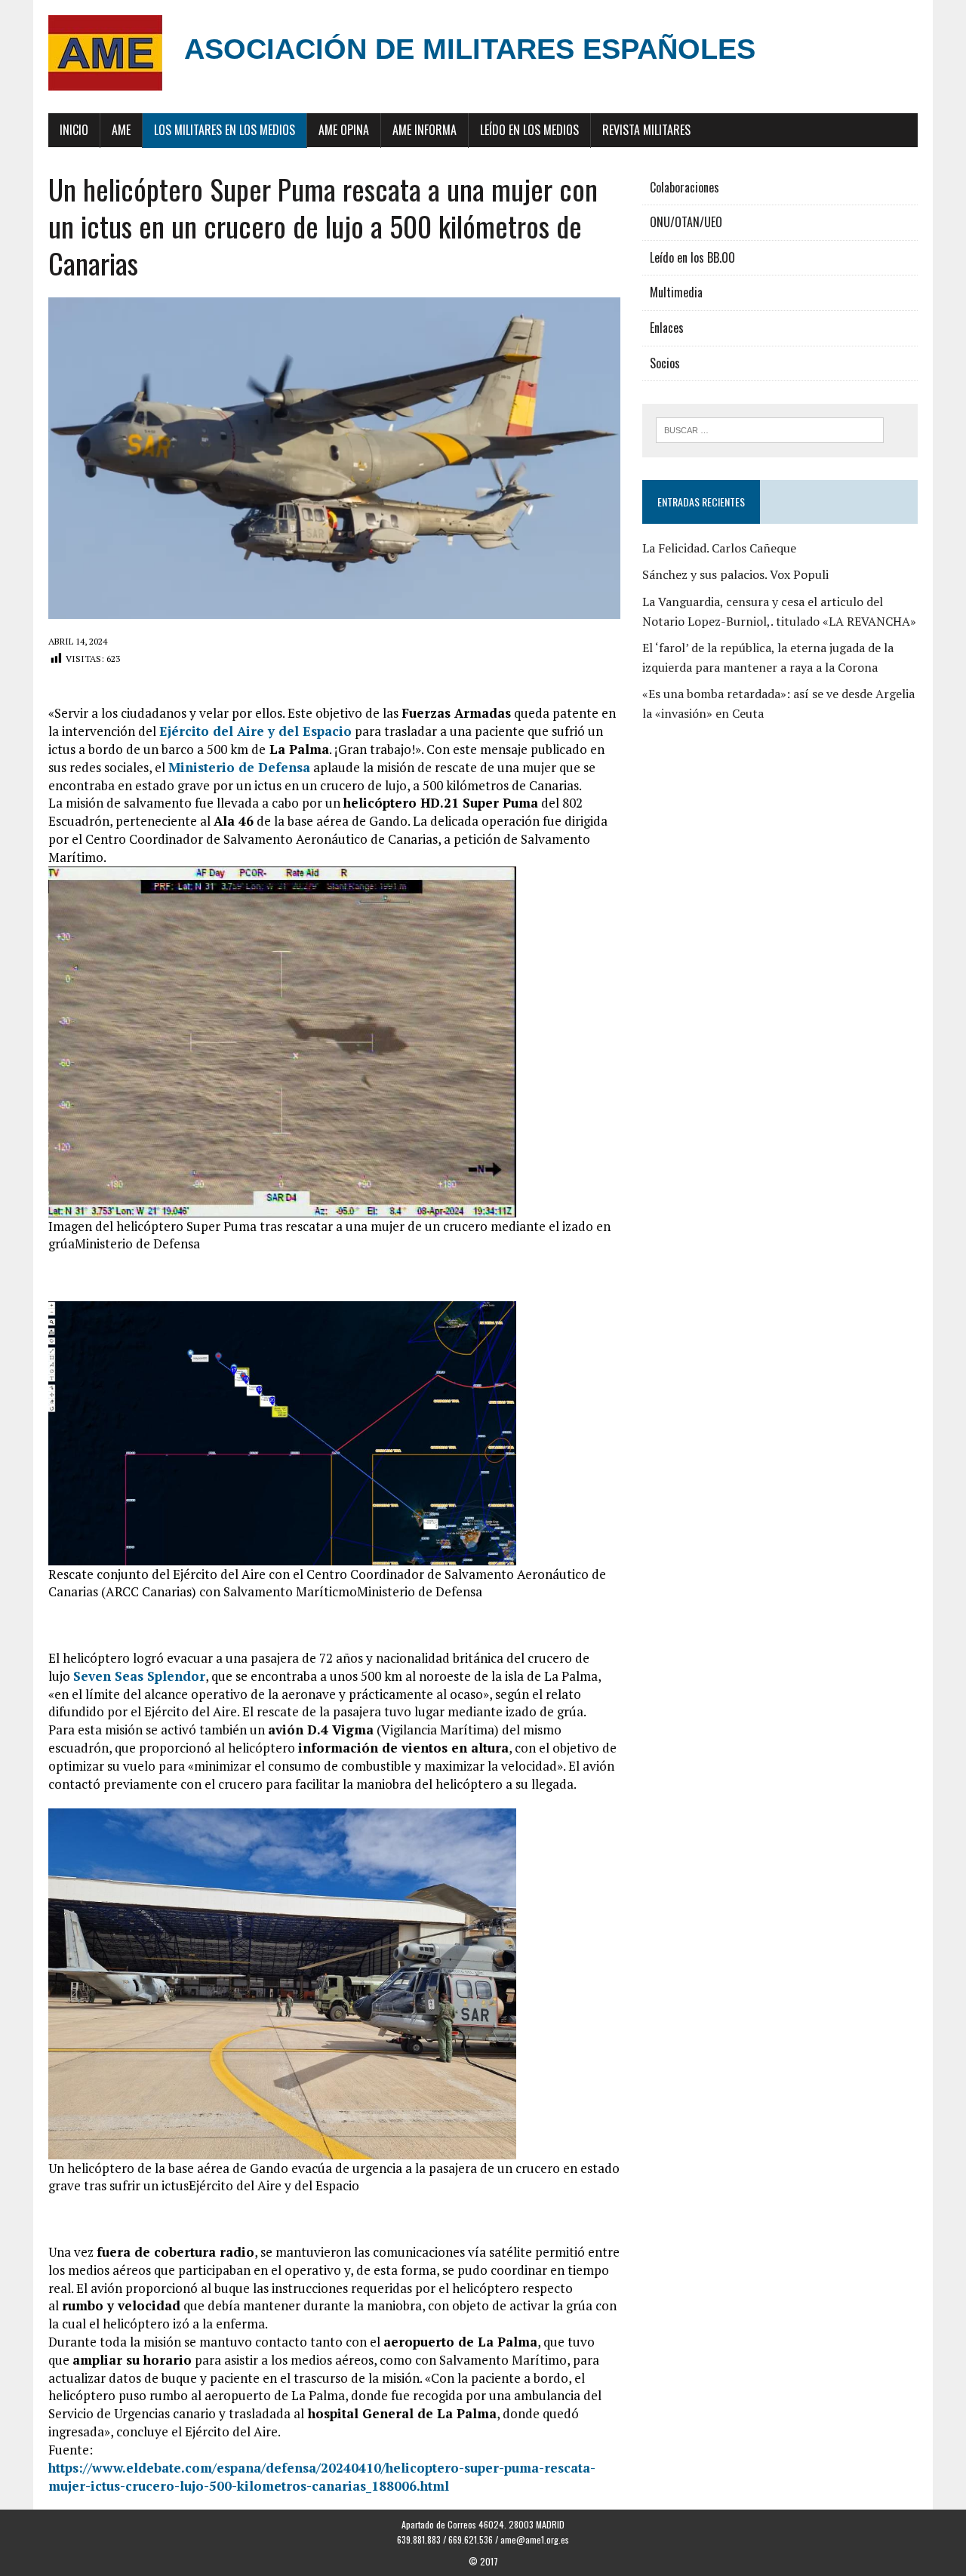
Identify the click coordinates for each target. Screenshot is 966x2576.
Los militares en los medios (225, 130)
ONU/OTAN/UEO (686, 222)
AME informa (425, 130)
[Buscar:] (770, 429)
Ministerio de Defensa (239, 767)
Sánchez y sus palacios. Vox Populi (735, 574)
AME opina (344, 130)
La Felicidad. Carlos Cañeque (719, 548)
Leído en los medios (529, 130)
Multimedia (676, 292)
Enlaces (667, 328)
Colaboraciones (685, 187)
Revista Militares (646, 130)
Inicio (74, 130)
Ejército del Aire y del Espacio (255, 731)
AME (121, 130)
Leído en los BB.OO (692, 257)
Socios (665, 363)
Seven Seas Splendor (139, 1676)
